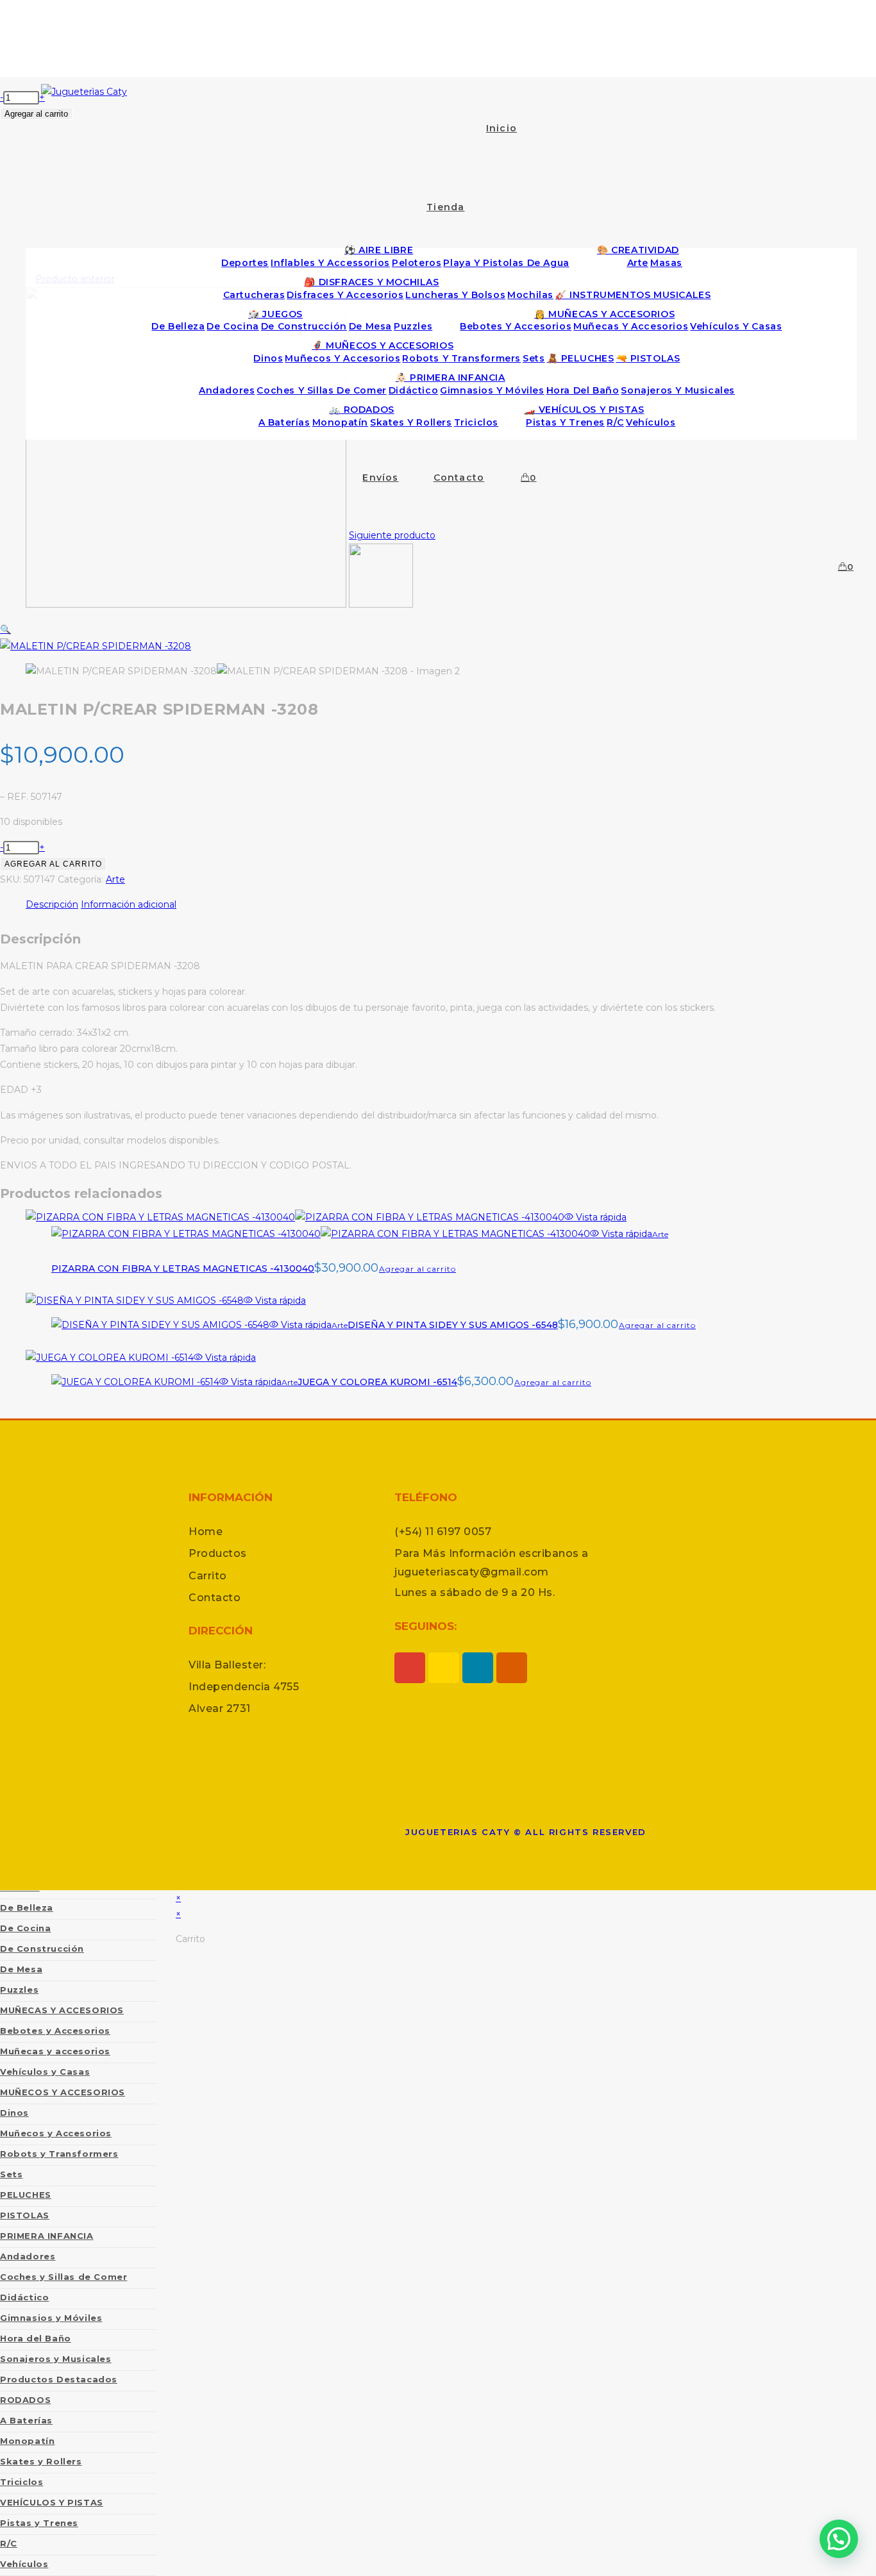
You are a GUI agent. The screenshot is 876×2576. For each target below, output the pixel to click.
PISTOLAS (25, 2215)
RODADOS (25, 2400)
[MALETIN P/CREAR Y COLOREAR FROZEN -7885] (381, 604)
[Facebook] (478, 1668)
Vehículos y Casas (45, 2072)
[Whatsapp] (444, 1668)
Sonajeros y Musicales (56, 2359)
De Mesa (21, 1969)
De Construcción (42, 1949)
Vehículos (24, 2564)
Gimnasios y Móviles (51, 2318)
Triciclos (21, 2482)
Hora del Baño (36, 2338)
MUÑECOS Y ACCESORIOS (63, 2092)
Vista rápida (600, 1217)
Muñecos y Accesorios (56, 2133)
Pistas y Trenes (39, 2523)
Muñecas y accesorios (55, 2051)
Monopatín (27, 2441)
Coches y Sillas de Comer (63, 2277)
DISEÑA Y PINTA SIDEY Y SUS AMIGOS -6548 (453, 1325)
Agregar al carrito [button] (417, 1269)
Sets (11, 2174)
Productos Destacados (59, 2379)
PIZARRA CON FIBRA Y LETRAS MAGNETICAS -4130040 (183, 1268)
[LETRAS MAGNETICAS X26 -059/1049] (186, 604)
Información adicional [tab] (129, 904)
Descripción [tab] (52, 904)
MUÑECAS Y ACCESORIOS (62, 2010)
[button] (5, 629)
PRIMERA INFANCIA (47, 2236)
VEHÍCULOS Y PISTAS (52, 2502)
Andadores (28, 2256)
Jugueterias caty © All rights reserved (526, 1832)
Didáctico (24, 2297)
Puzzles (19, 1990)
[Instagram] (410, 1668)
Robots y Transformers (59, 2154)
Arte (115, 879)
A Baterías (26, 2420)
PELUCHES (26, 2195)
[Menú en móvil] (446, 42)
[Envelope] (512, 1668)
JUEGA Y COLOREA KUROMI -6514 (377, 1382)
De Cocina (25, 1928)
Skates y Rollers (41, 2461)
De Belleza (27, 1907)
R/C (9, 2543)
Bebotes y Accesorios (55, 2031)
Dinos (14, 2113)
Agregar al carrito (53, 864)
